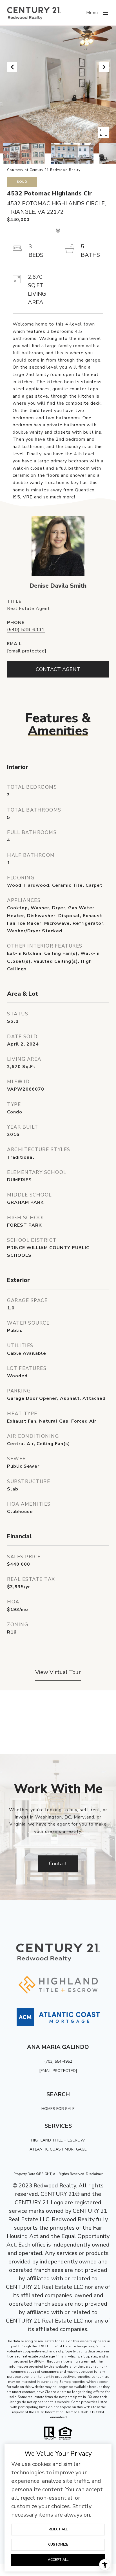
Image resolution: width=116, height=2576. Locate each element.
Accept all (58, 2560)
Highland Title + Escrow (58, 2140)
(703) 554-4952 (58, 2061)
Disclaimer (94, 2174)
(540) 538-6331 (26, 630)
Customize (58, 2544)
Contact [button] (58, 1864)
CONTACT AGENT (58, 669)
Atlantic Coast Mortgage (58, 2149)
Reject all (58, 2529)
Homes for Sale (58, 2109)
